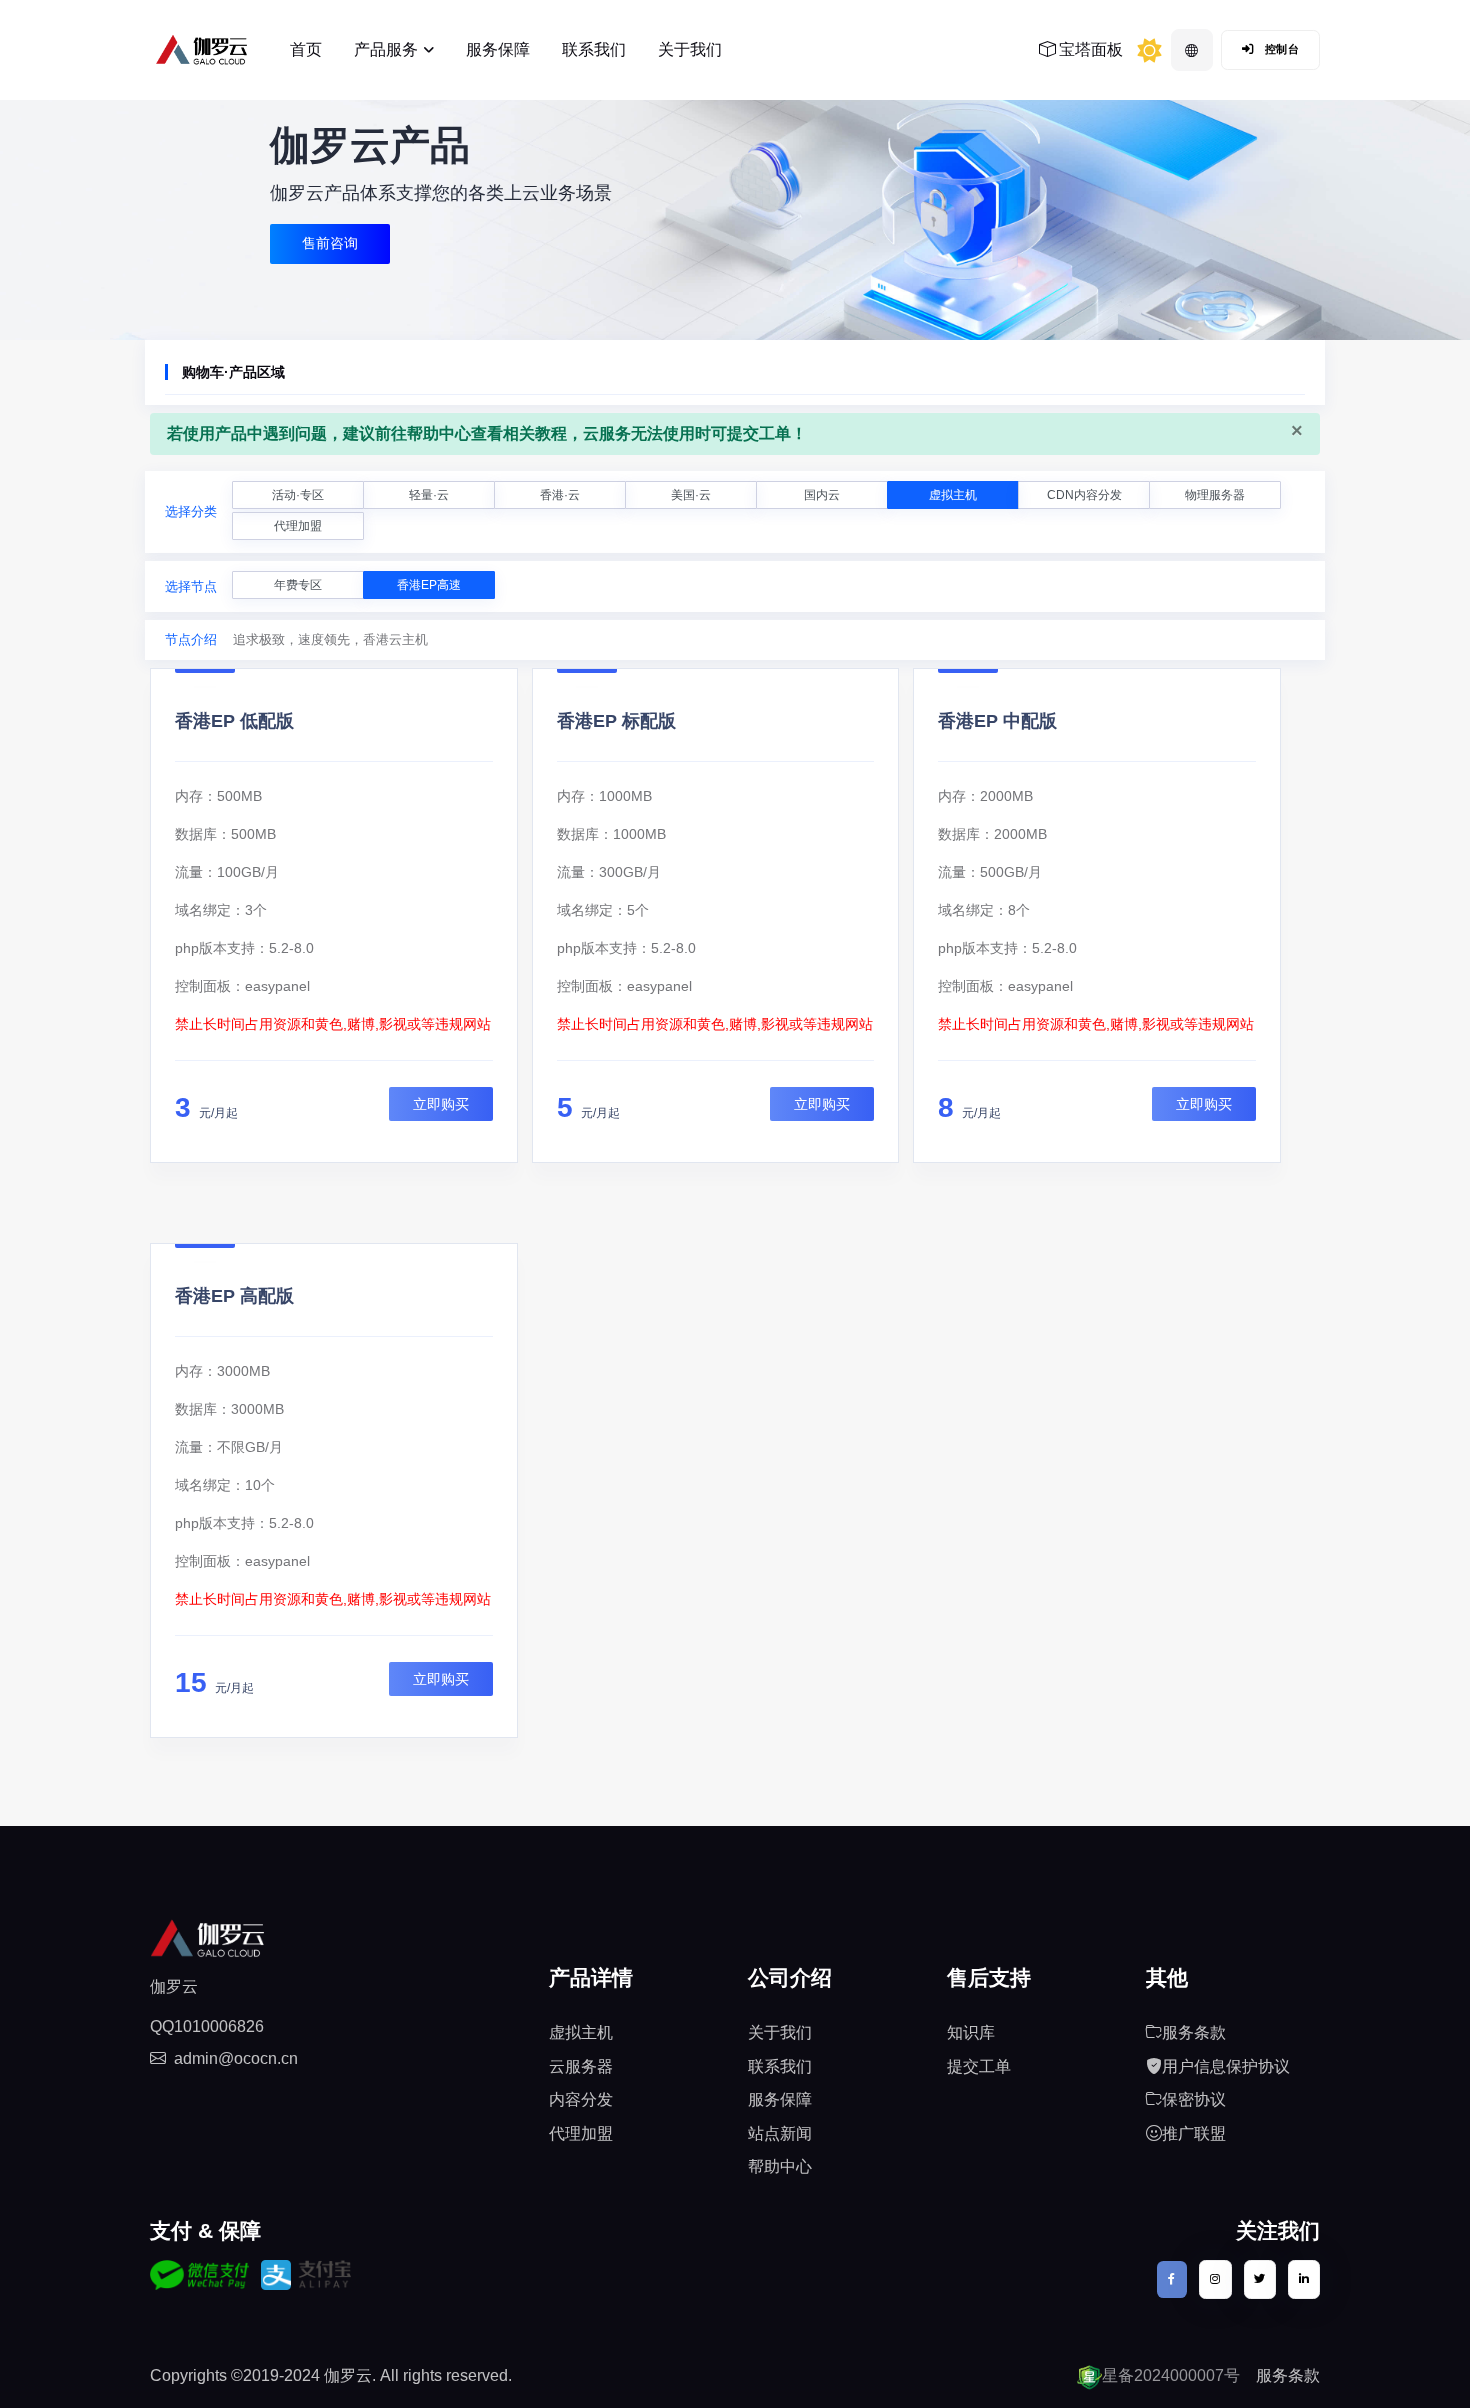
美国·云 (691, 495)
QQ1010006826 (207, 2026)
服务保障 (498, 49)
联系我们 (594, 49)
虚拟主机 (953, 495)
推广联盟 (1194, 2133)
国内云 (822, 495)
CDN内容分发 (1084, 495)
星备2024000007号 (1171, 2375)
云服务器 (581, 2066)
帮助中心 (780, 2166)
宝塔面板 (1089, 49)
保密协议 (1194, 2099)
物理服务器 (1215, 495)
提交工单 (979, 2066)
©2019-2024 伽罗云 (301, 2375)
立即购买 (441, 1104)
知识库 (971, 2032)
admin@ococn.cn (236, 2058)
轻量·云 (429, 495)
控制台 (1280, 49)
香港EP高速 (429, 585)
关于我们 (690, 49)
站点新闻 (780, 2133)
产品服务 (386, 49)
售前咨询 (330, 243)
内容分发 (581, 2099)
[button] (1192, 50)
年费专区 (298, 585)
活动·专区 (298, 495)
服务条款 (1194, 2032)
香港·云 (560, 495)
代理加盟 (298, 526)
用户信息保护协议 (1226, 2066)
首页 (306, 49)
